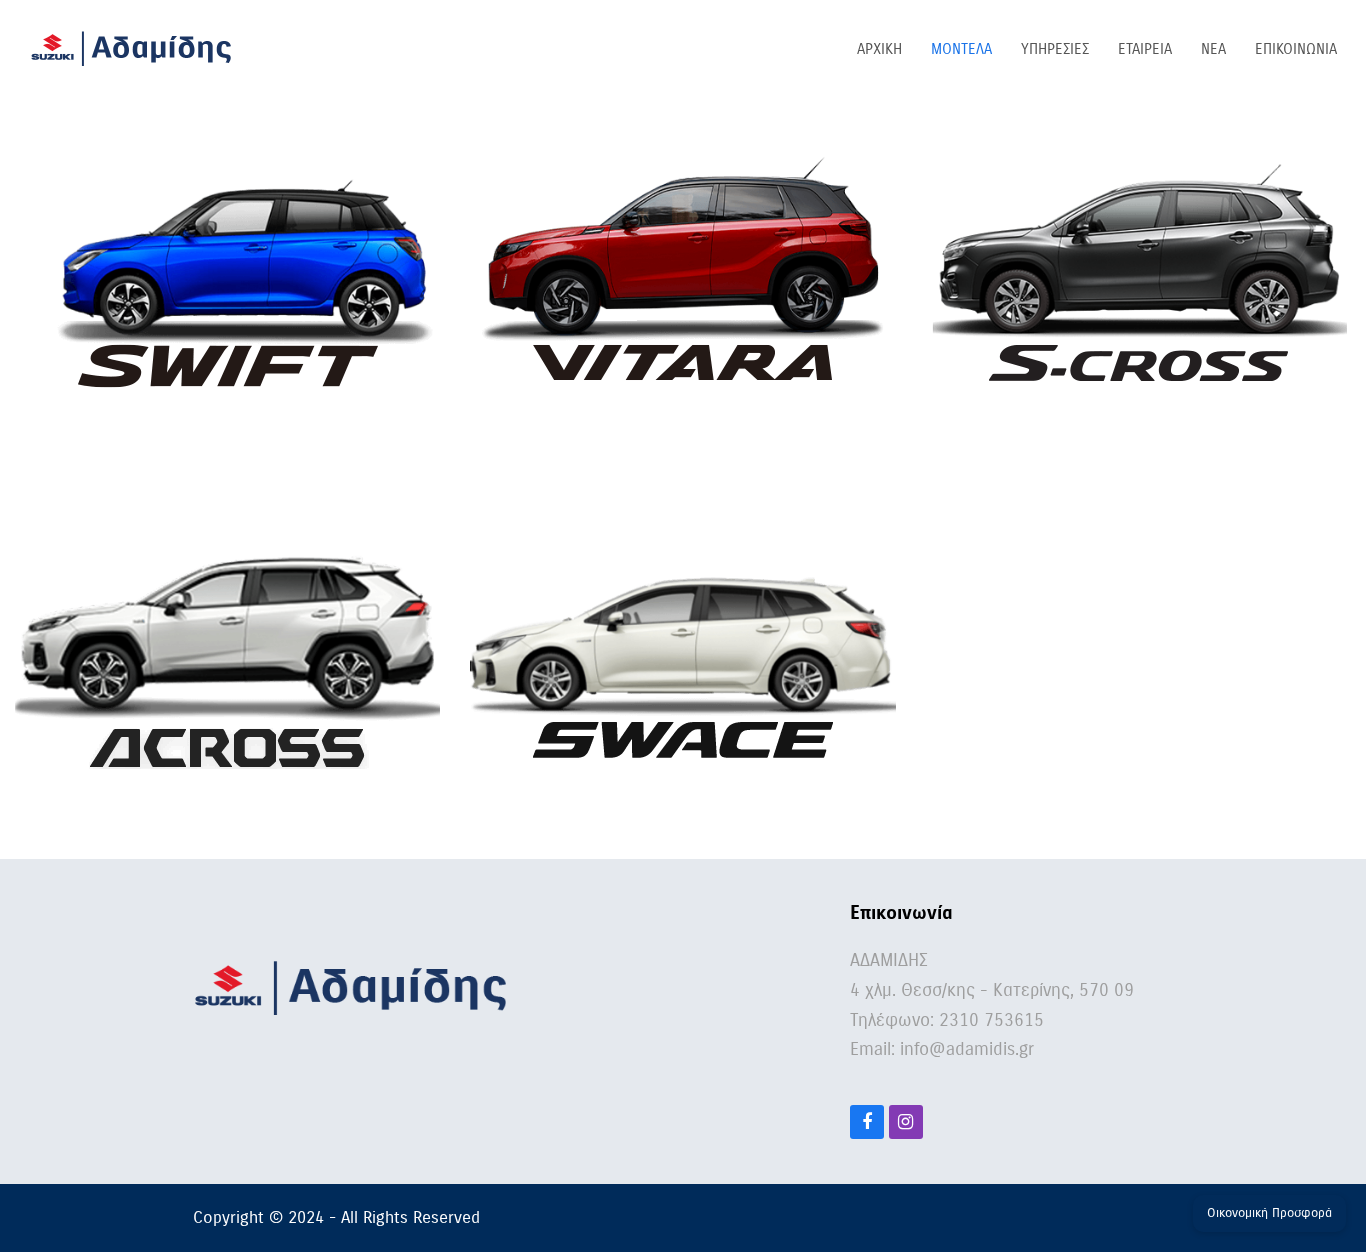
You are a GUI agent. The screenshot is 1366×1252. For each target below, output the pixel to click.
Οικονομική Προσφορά (1269, 1213)
